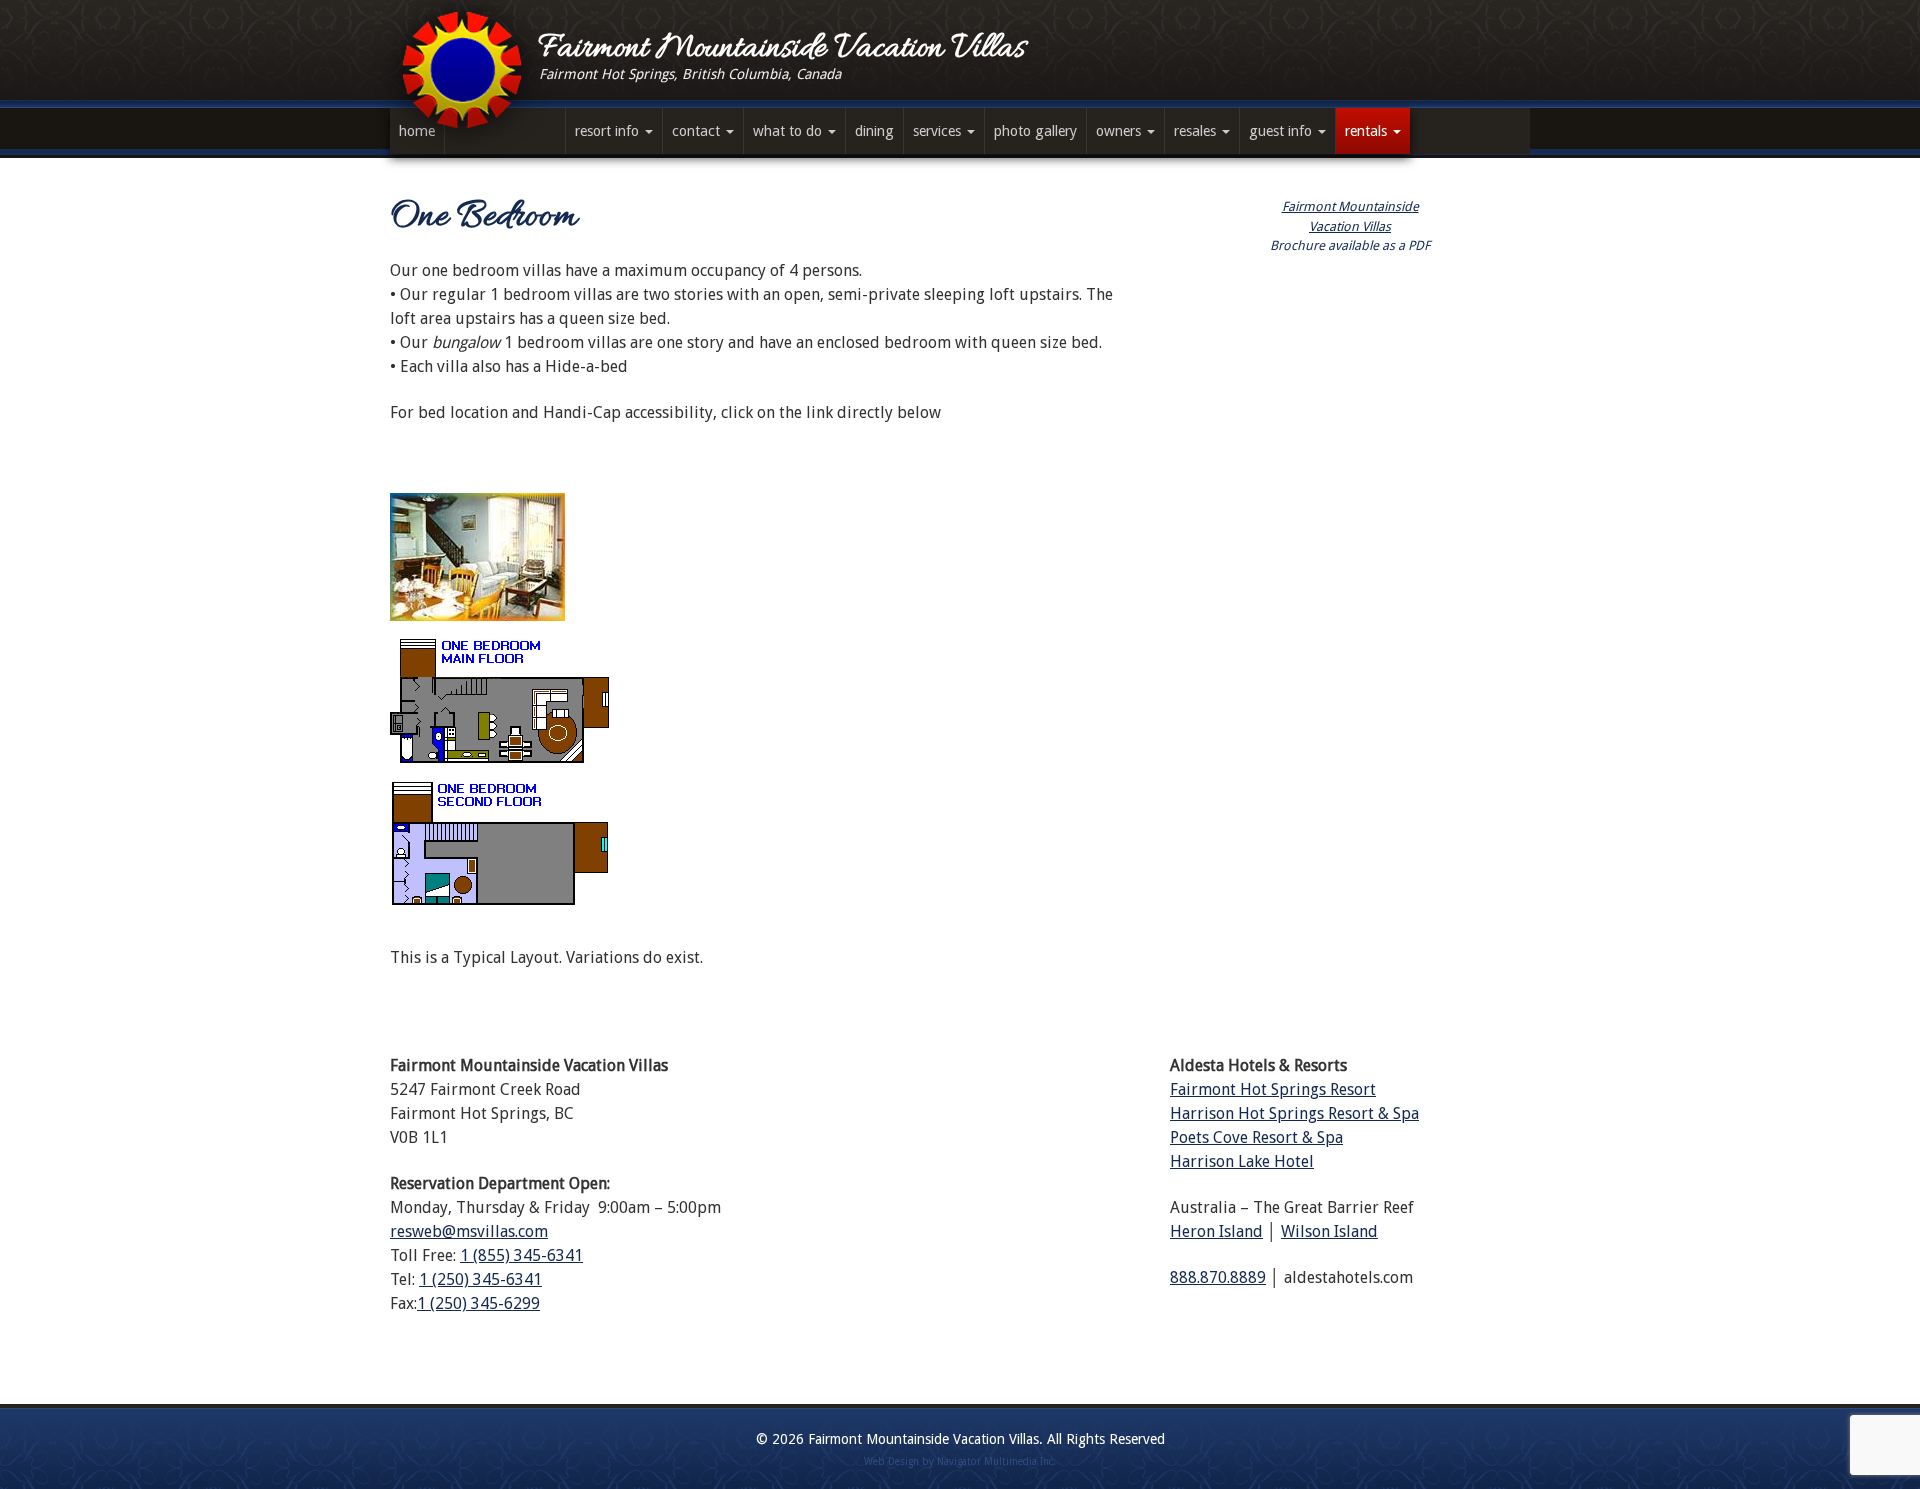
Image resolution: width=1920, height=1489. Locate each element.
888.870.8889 (1218, 1277)
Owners (1120, 131)
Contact (698, 131)
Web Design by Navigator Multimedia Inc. (960, 1461)
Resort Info (609, 131)
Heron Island (1216, 1231)
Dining (874, 131)
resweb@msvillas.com (469, 1231)
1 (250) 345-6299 (478, 1303)
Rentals (1368, 131)
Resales (1197, 131)
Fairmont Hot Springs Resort (1273, 1089)
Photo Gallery (1035, 131)
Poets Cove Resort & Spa (1256, 1137)
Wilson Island (1329, 1231)
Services (939, 131)
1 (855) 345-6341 (521, 1255)
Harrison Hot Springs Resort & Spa (1294, 1113)
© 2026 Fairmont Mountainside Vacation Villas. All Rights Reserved (960, 1439)
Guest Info (1282, 131)
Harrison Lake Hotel (1242, 1161)
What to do (789, 131)
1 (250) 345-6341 (480, 1279)
